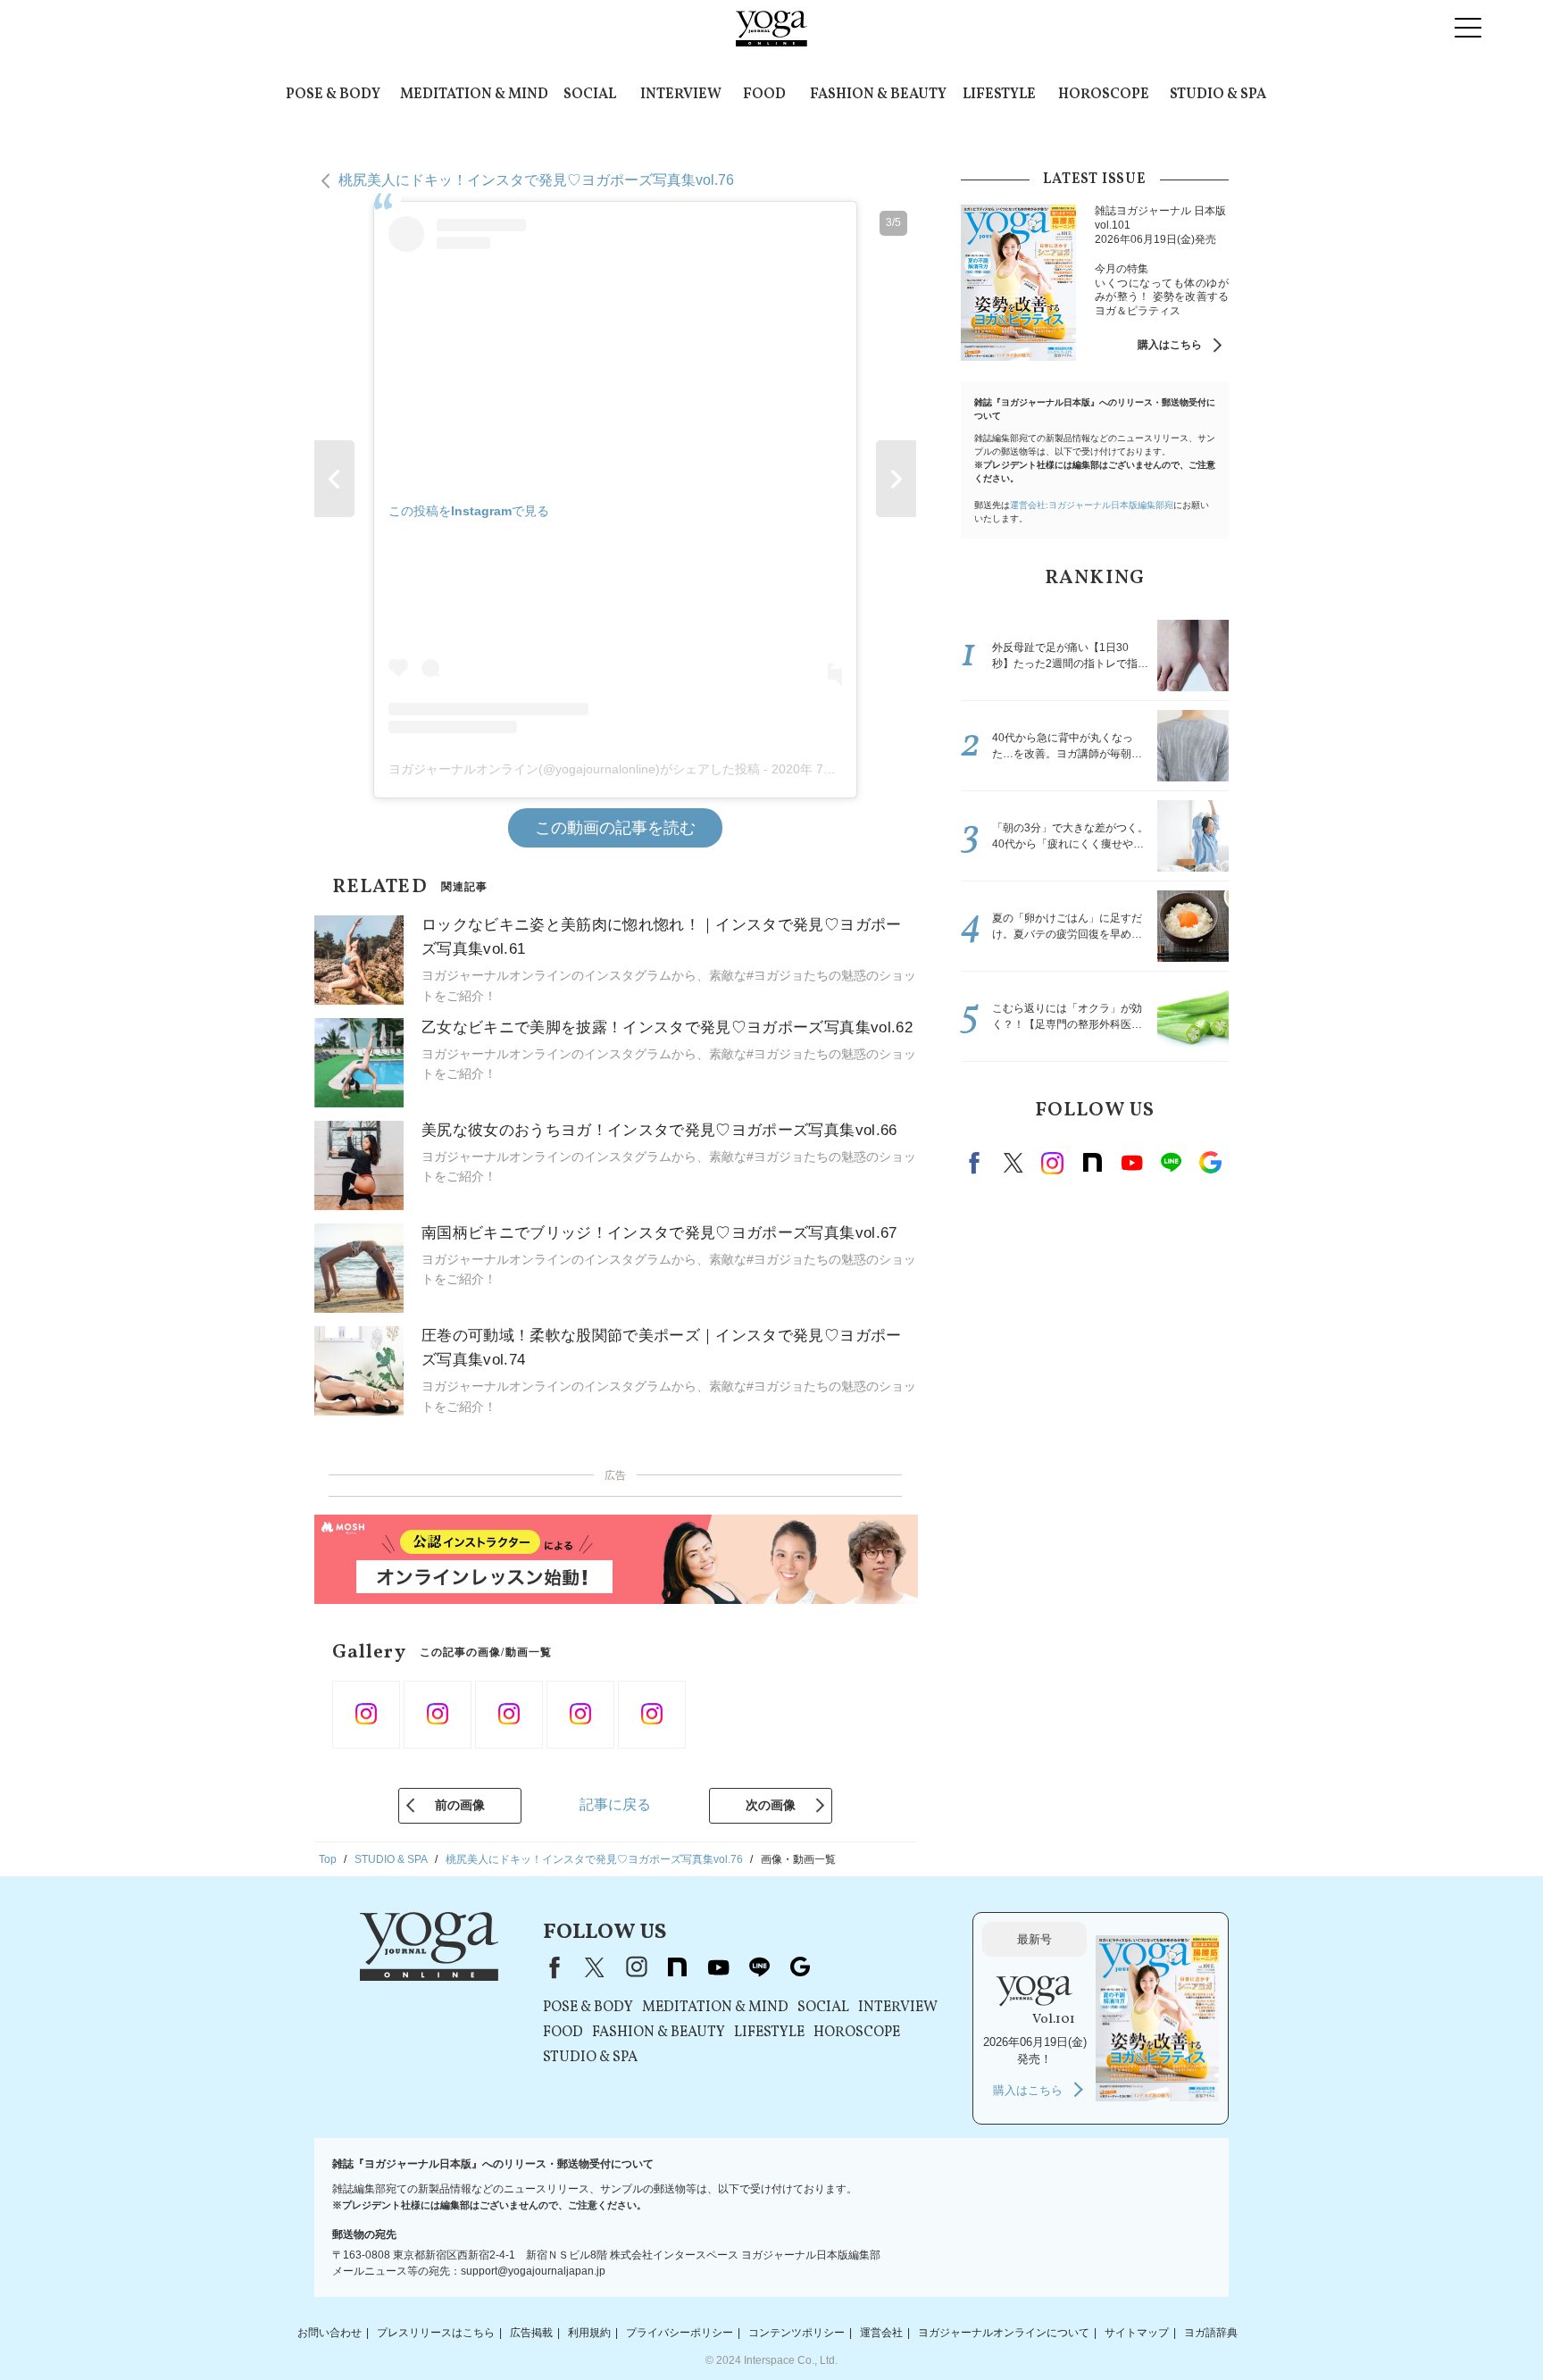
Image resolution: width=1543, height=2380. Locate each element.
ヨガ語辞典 (1211, 2333)
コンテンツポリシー (797, 2333)
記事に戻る (615, 1804)
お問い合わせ (329, 2333)
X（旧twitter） (1013, 1163)
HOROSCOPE (1104, 95)
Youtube (1131, 1163)
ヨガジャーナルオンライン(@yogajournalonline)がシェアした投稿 (574, 769)
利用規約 (589, 2333)
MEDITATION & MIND (474, 95)
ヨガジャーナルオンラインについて (1004, 2333)
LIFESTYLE (999, 95)
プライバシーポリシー (680, 2333)
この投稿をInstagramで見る (469, 511)
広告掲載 (531, 2333)
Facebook (977, 1163)
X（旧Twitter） (595, 1967)
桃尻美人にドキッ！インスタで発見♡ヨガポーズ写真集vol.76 (536, 180)
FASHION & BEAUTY (878, 95)
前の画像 (460, 1805)
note (1092, 1163)
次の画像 (771, 1805)
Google (1210, 1163)
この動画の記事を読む (615, 828)
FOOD (764, 95)
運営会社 (881, 2333)
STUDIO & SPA (1218, 95)
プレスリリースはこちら (436, 2333)
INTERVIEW (681, 95)
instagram (1053, 1163)
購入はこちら (1170, 345)
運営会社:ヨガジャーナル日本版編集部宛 (1092, 505)
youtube (718, 1967)
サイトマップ (1137, 2333)
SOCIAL (590, 95)
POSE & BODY (333, 95)
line (1171, 1163)
